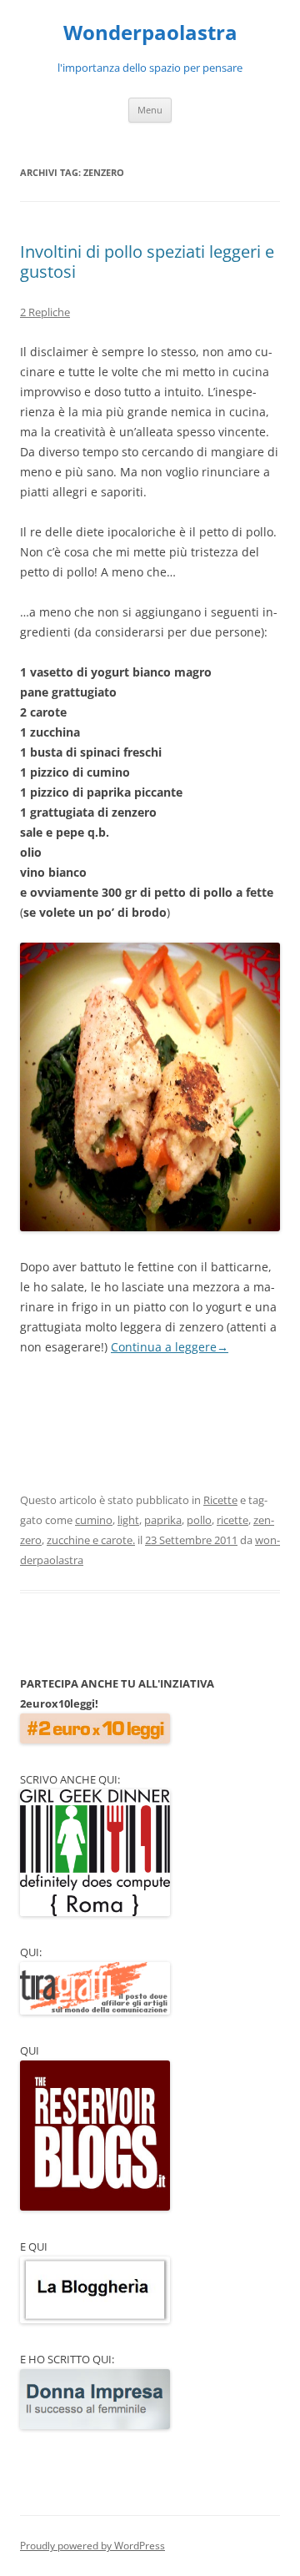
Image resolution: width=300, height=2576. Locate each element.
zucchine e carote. (91, 1540)
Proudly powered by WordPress (92, 2546)
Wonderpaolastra (150, 33)
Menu (150, 110)
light (128, 1520)
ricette (232, 1520)
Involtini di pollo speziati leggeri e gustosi (147, 262)
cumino (94, 1520)
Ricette (220, 1500)
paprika (163, 1520)
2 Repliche (45, 312)
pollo (199, 1520)
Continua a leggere (170, 1347)
